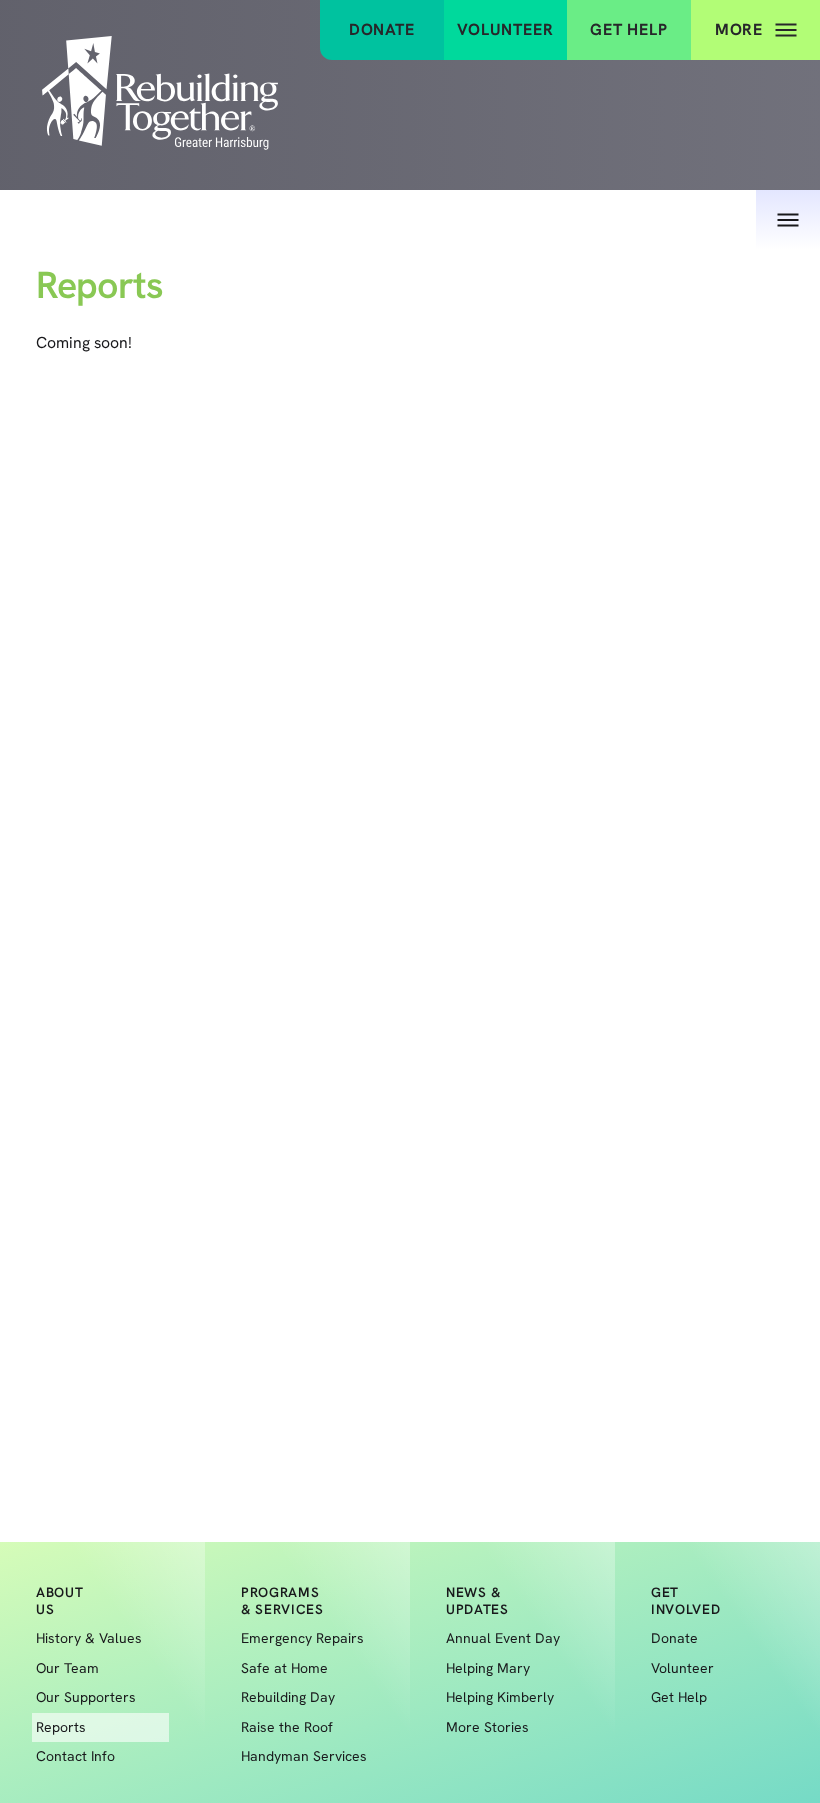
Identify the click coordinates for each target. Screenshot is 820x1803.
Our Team (67, 1668)
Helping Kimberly (500, 1697)
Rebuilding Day (288, 1697)
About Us (665, 142)
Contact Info (75, 1756)
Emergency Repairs (302, 1638)
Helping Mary (488, 1668)
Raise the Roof (287, 1727)
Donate (382, 29)
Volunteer (505, 29)
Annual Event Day (503, 1638)
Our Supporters (86, 1697)
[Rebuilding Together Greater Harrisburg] (160, 95)
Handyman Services (304, 1756)
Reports (61, 1727)
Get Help (628, 29)
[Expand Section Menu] (788, 220)
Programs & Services (282, 1600)
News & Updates (477, 1600)
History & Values (89, 1638)
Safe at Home (284, 1668)
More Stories (487, 1727)
